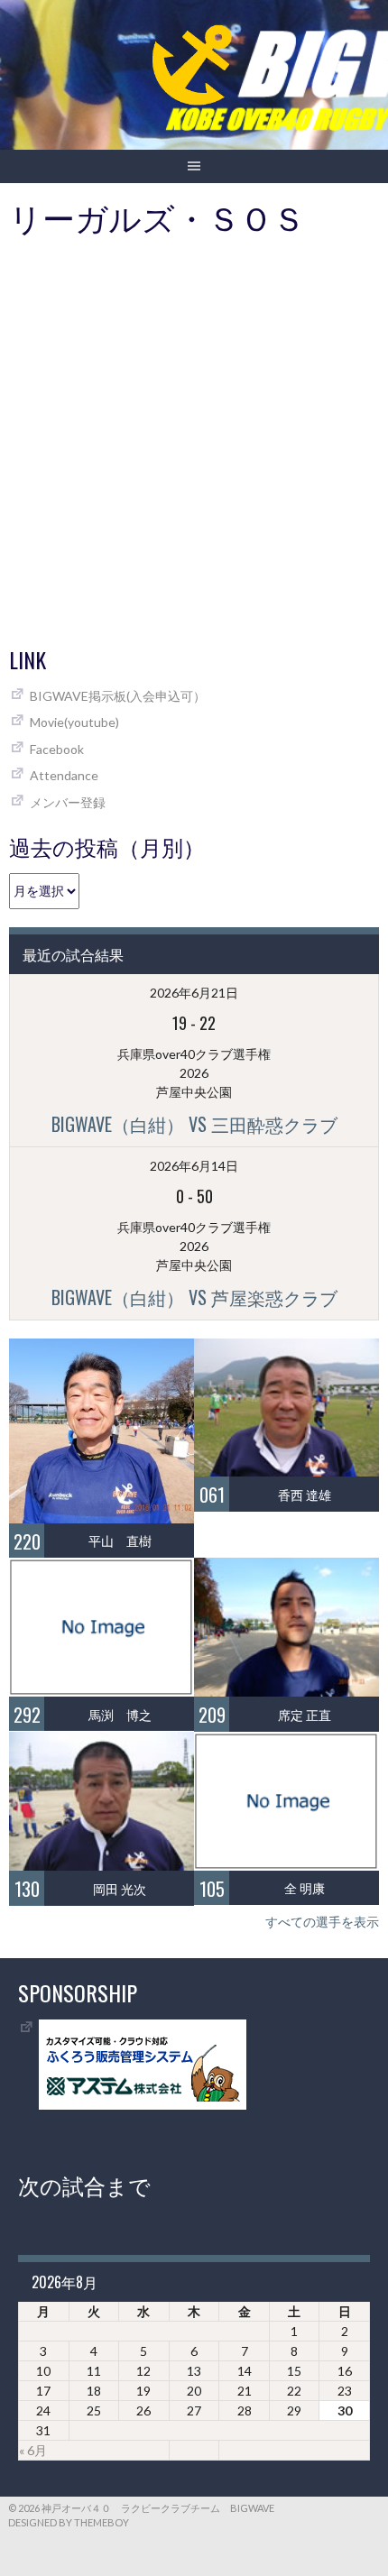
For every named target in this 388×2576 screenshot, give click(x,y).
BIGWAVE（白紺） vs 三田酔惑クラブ (194, 1124)
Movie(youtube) (74, 722)
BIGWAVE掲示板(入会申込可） (118, 696)
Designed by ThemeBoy (69, 2522)
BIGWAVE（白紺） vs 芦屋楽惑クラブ (194, 1297)
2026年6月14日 (194, 1166)
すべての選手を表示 (322, 1922)
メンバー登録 (68, 802)
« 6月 (33, 2450)
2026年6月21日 (194, 993)
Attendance (64, 775)
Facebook (57, 749)
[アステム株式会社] (143, 2105)
